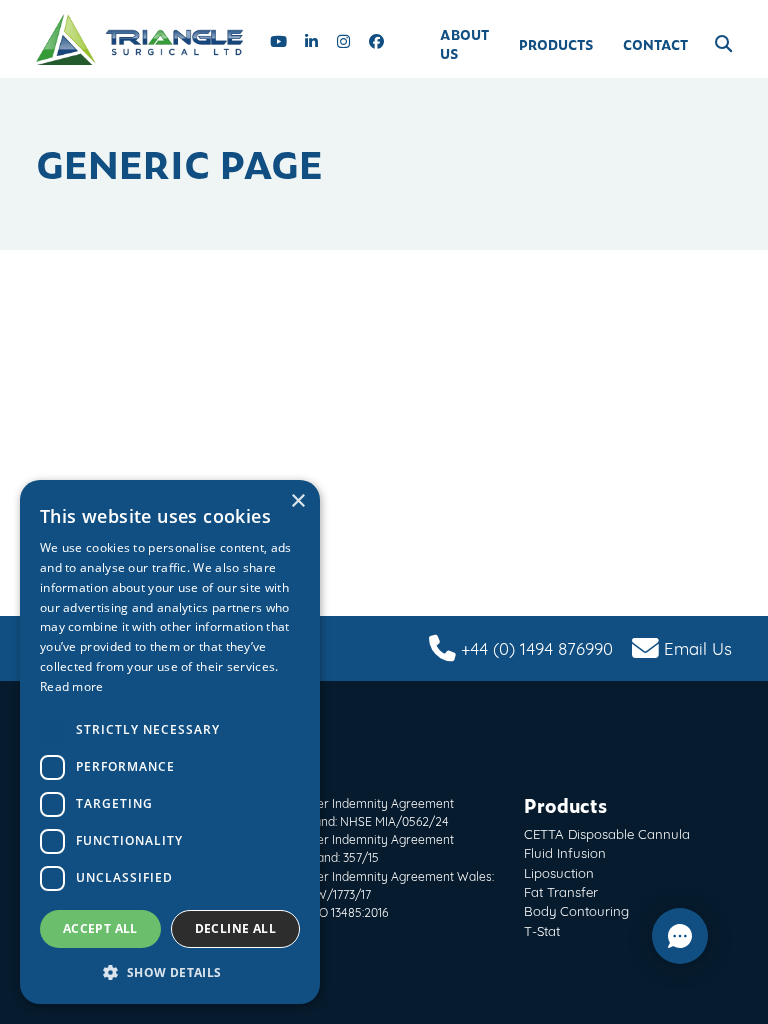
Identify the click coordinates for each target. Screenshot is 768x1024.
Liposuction (559, 872)
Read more (72, 686)
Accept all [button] (100, 928)
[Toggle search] (723, 44)
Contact (655, 44)
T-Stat (542, 930)
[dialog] (170, 742)
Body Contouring (576, 910)
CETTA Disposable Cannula (607, 833)
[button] (170, 972)
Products (556, 44)
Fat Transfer (561, 891)
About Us (464, 44)
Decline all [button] (235, 928)
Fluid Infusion (565, 852)
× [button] (297, 501)
